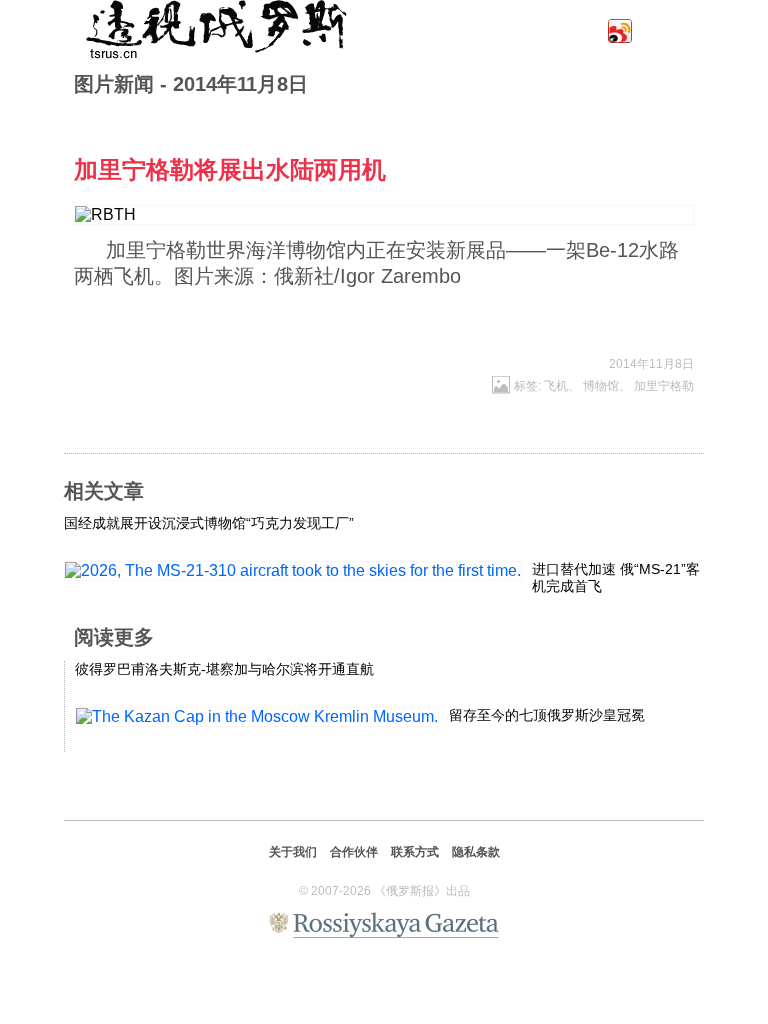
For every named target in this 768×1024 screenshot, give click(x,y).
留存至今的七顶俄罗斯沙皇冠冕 (547, 715)
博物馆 (601, 386)
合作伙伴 (354, 852)
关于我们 (293, 852)
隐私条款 (476, 852)
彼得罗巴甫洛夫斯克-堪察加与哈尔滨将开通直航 (224, 669)
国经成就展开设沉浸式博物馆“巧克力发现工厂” (209, 523)
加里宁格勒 (664, 386)
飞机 (556, 386)
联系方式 (415, 852)
